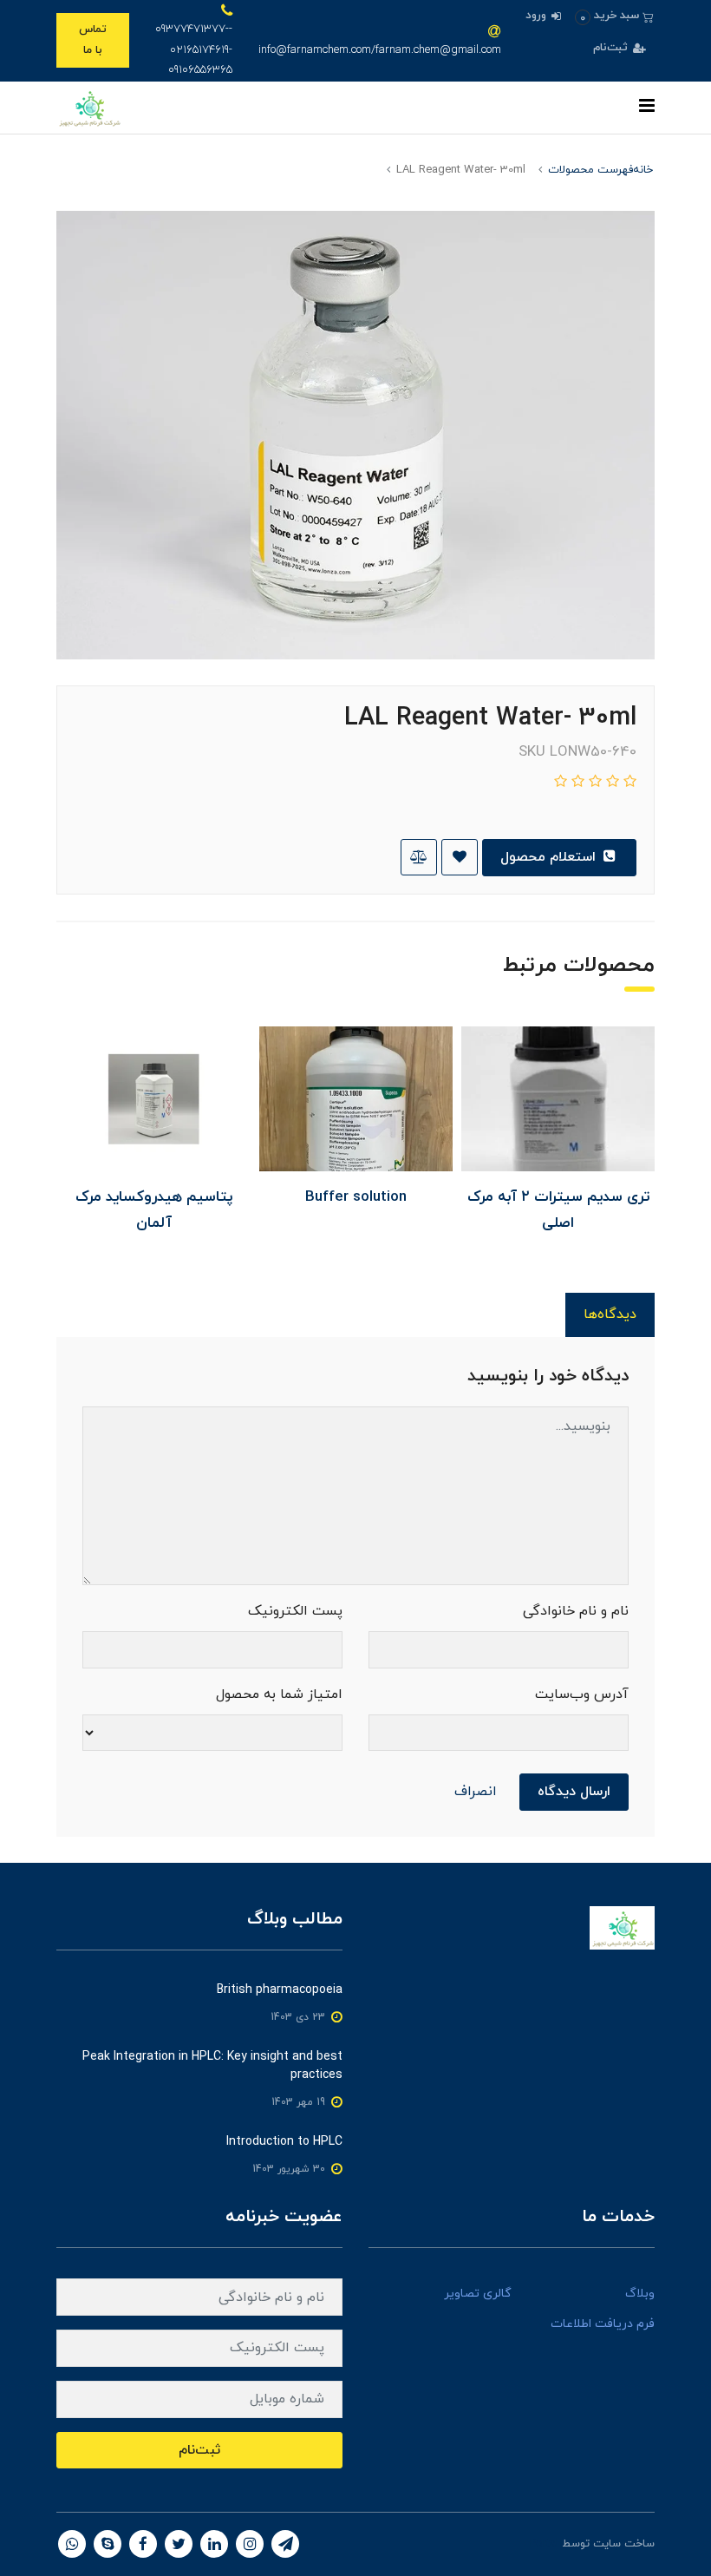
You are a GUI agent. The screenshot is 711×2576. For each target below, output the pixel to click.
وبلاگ (640, 2294)
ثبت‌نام (612, 48)
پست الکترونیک (295, 1611)
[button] (614, 16)
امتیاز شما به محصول (279, 1694)
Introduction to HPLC (284, 2142)
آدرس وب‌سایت (582, 1694)
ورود (538, 16)
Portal (544, 2544)
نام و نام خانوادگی (576, 1611)
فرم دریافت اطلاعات (603, 2324)
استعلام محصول (550, 857)
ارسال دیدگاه (574, 1792)
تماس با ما (93, 39)
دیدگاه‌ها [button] (610, 1314)
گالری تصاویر (478, 2294)
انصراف (476, 1792)
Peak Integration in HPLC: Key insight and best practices (212, 2066)
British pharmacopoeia (280, 1990)
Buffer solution (356, 1197)
